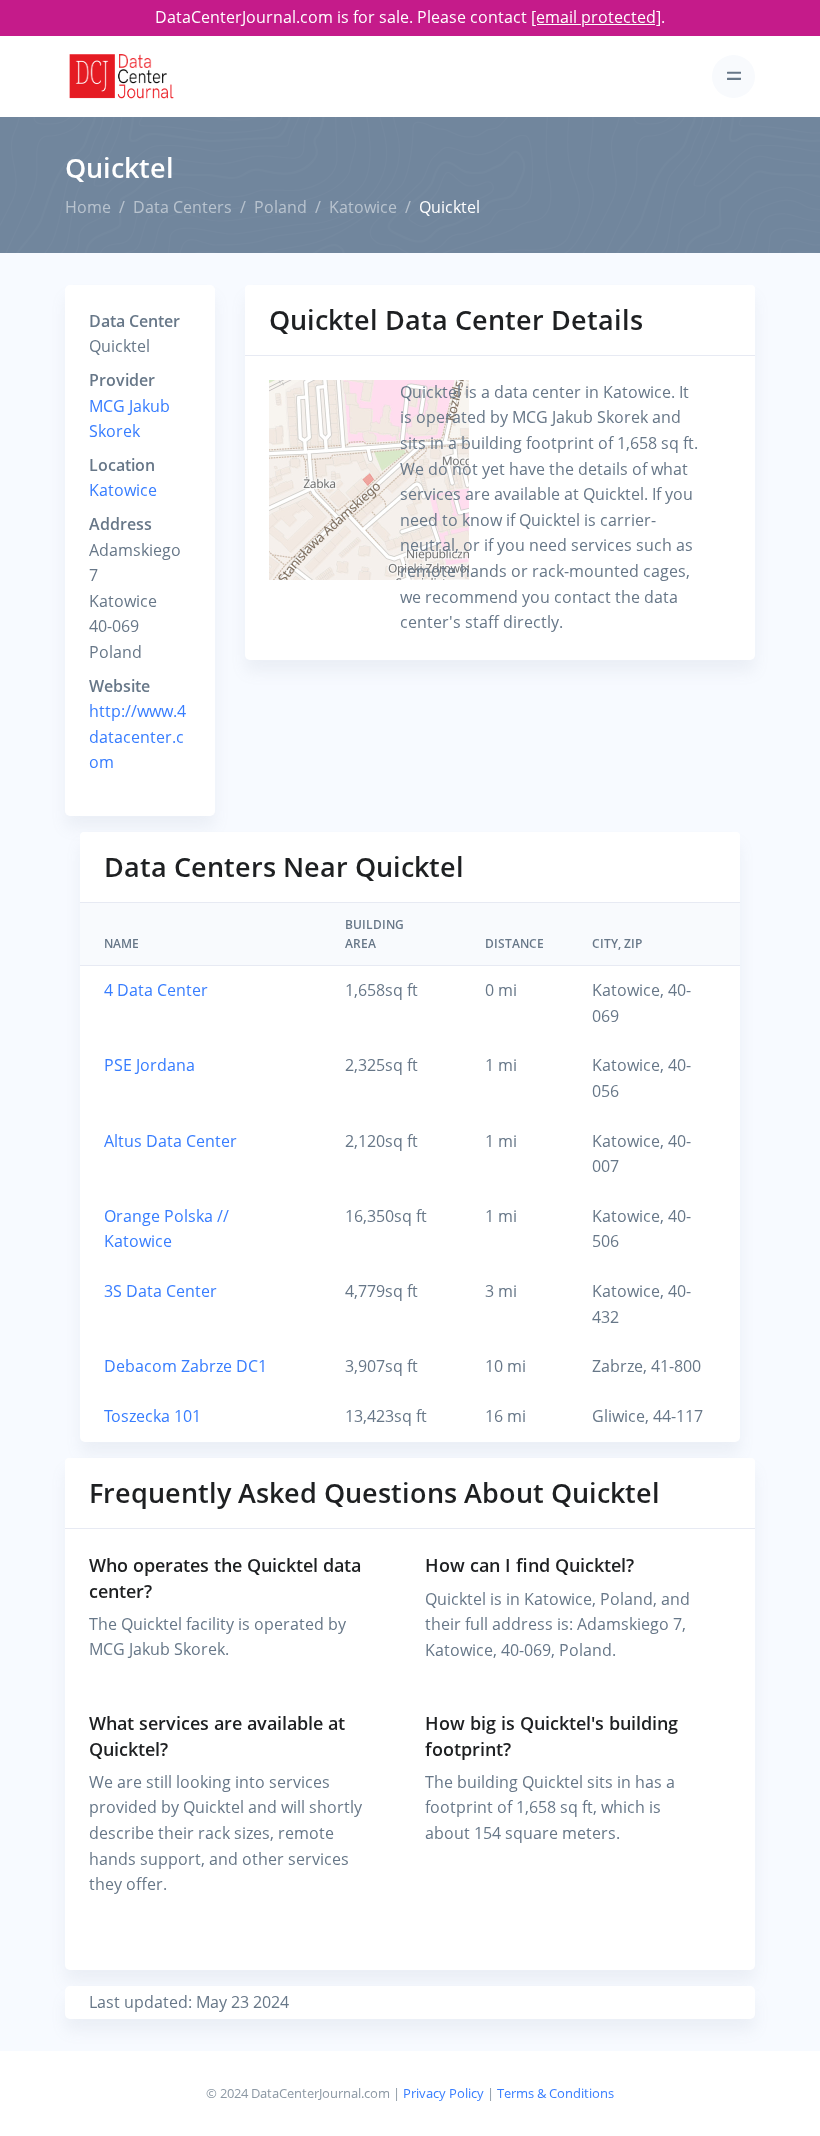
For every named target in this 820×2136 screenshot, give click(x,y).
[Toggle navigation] (733, 76)
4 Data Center (156, 990)
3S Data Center (160, 1291)
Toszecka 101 (152, 1416)
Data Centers (182, 207)
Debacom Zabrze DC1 (185, 1366)
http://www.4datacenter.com (137, 736)
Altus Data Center (170, 1141)
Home (88, 207)
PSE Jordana (149, 1065)
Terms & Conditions (555, 2093)
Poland (280, 207)
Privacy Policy (443, 2093)
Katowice (363, 207)
